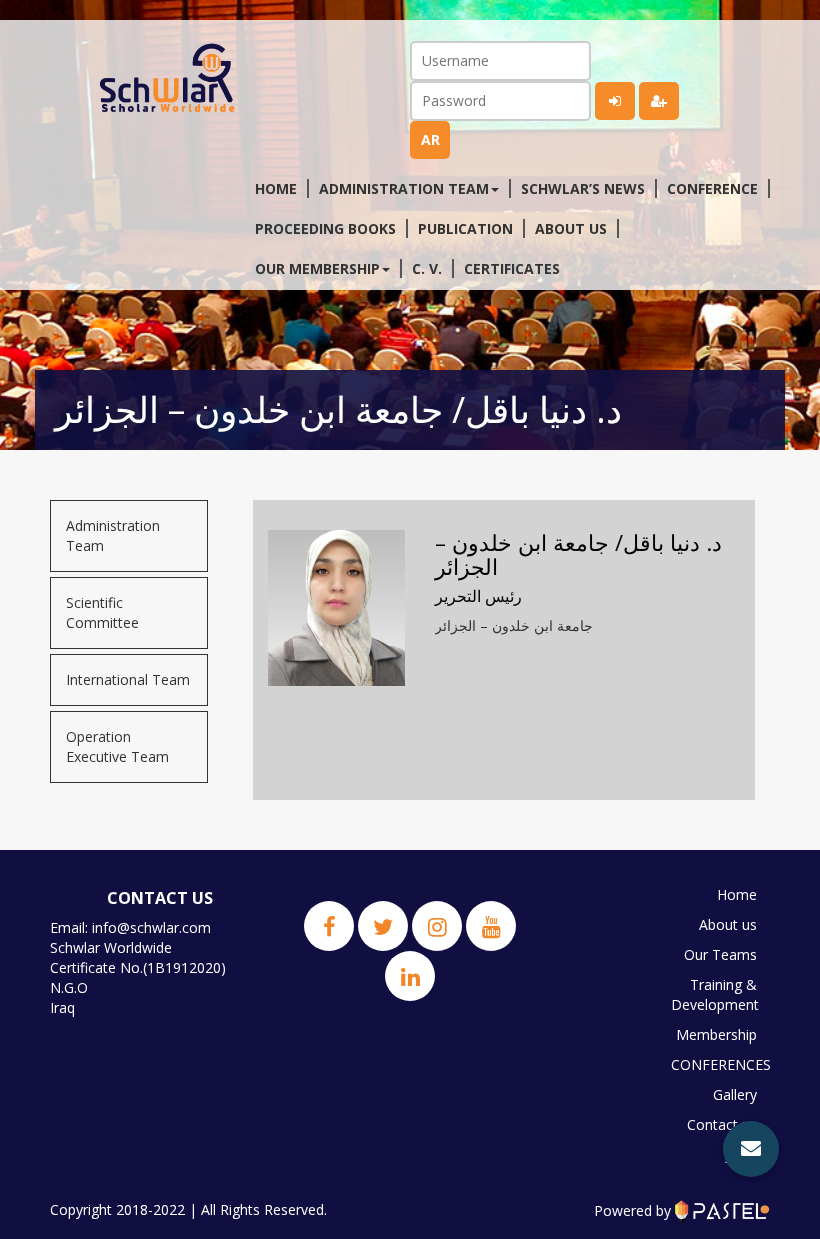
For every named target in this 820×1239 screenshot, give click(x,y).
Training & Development (715, 994)
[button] (751, 1149)
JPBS (741, 1154)
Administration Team (113, 535)
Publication (465, 228)
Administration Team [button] (404, 188)
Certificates (512, 268)
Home (276, 188)
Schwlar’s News (583, 188)
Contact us (722, 1124)
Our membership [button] (317, 268)
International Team (128, 679)
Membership (716, 1034)
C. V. (427, 268)
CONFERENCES (719, 1064)
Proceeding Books (325, 228)
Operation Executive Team (117, 746)
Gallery (735, 1094)
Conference (712, 188)
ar (430, 139)
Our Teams (720, 954)
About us (571, 228)
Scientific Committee (102, 612)
